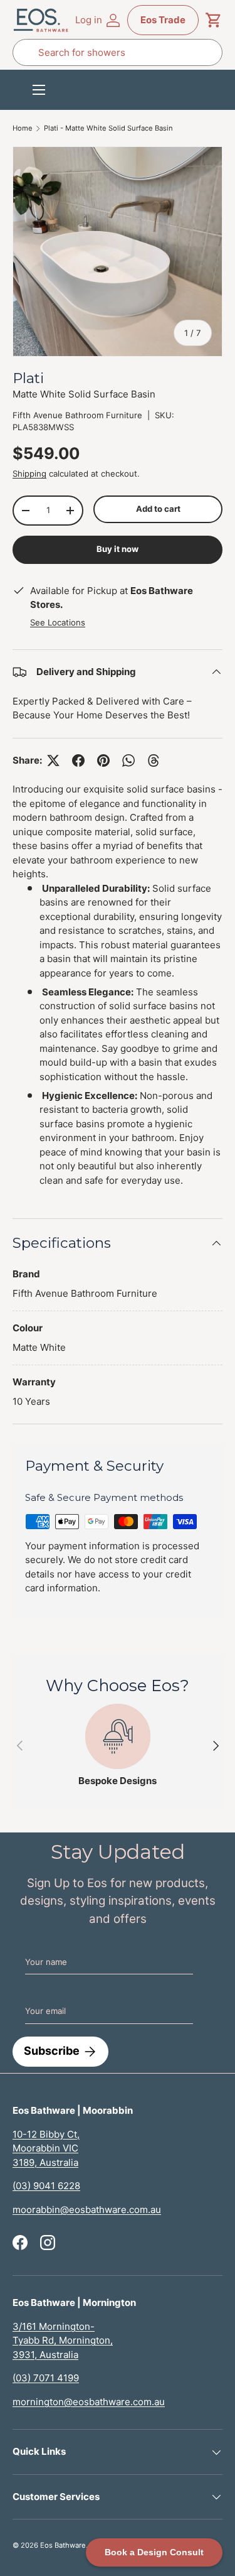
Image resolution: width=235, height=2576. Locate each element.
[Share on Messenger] (154, 760)
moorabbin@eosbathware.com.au (87, 2210)
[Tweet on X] (53, 760)
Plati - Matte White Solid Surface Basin (108, 128)
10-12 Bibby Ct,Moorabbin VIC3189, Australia (46, 2148)
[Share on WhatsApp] (128, 760)
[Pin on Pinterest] (103, 760)
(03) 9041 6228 (46, 2186)
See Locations (58, 622)
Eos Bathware (63, 2545)
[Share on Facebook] (78, 760)
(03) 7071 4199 (46, 2378)
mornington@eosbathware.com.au (89, 2402)
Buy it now (118, 549)
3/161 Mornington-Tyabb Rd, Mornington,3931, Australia (63, 2341)
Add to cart (158, 509)
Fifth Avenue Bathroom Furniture (77, 415)
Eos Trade (163, 20)
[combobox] (118, 52)
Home (23, 128)
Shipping (29, 474)
